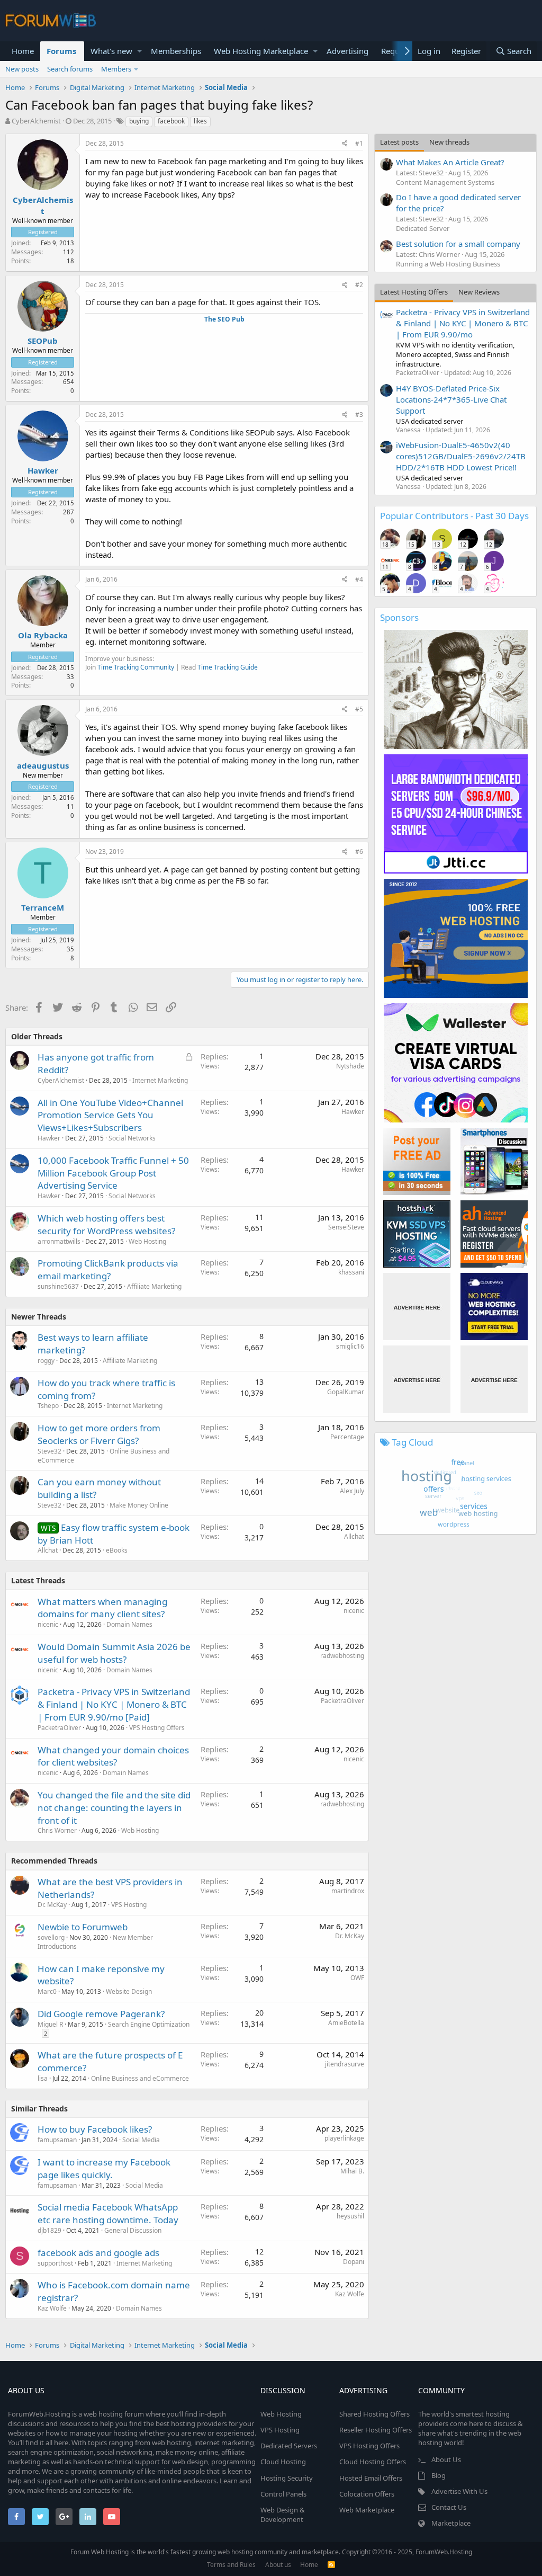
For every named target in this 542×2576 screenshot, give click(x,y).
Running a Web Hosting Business (448, 264)
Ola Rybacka (43, 635)
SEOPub (43, 341)
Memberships (176, 51)
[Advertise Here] (417, 1307)
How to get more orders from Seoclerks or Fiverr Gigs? (99, 1434)
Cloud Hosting (283, 2462)
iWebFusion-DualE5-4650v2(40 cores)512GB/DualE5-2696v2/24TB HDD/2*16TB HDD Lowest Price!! (461, 456)
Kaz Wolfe (52, 2308)
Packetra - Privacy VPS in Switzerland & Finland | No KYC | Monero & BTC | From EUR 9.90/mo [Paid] (114, 1704)
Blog (439, 2475)
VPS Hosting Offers (157, 1728)
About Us (446, 2459)
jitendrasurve (345, 2064)
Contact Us (449, 2507)
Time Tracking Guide (228, 667)
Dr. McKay (52, 1905)
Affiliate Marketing (154, 1286)
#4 (359, 579)
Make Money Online (139, 1505)
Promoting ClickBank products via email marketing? (108, 1269)
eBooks (117, 1550)
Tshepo (48, 1406)
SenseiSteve (346, 1227)
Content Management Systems (445, 182)
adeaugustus (43, 765)
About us (278, 2565)
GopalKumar (346, 1392)
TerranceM (43, 907)
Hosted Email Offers (371, 2478)
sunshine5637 (58, 1286)
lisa (43, 2078)
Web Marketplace (367, 2510)
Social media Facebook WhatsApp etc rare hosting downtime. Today (108, 2213)
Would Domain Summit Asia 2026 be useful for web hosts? (114, 1653)
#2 (359, 285)
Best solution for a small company (458, 244)
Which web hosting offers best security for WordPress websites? (106, 1224)
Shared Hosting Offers (374, 2414)
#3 (359, 415)
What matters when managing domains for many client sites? (102, 1608)
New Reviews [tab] (479, 292)
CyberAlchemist (36, 121)
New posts (22, 69)
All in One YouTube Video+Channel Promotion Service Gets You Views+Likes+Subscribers (110, 1115)
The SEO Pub (224, 319)
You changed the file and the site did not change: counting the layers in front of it (114, 1808)
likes (200, 121)
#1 (359, 143)
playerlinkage (344, 2138)
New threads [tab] (449, 142)
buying (139, 121)
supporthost (55, 2263)
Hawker (43, 470)
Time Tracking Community (136, 667)
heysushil (350, 2216)
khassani (351, 1272)
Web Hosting (147, 1241)
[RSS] (331, 2565)
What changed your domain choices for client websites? (113, 1756)
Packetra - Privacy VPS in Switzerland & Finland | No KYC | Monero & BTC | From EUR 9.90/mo (463, 323)
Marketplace (451, 2523)
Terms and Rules (231, 2565)
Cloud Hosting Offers (373, 2462)
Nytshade (350, 1066)
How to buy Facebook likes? (95, 2129)
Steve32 (49, 1451)
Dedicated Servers (289, 2446)
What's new (111, 51)
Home (23, 51)
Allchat (48, 1550)
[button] (139, 51)
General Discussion (133, 2230)
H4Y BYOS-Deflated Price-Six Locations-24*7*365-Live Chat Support (451, 399)
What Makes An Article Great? (450, 162)
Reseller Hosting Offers (376, 2430)
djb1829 (49, 2230)
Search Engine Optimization (149, 2024)
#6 (359, 852)
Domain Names (129, 1624)
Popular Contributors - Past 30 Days (454, 516)
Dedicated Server (423, 228)
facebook (171, 121)
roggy (46, 1361)
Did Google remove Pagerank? (101, 2014)
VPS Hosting (129, 1905)
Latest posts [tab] (399, 142)
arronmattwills (59, 1241)
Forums (61, 51)
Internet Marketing (160, 1080)
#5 (359, 709)
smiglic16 (350, 1346)
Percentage (347, 1437)
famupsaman (57, 2140)
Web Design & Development (283, 2515)
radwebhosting (342, 1656)
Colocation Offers (367, 2494)
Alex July (352, 1491)
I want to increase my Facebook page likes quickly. (104, 2168)
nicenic (48, 1624)
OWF (357, 1978)
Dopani (354, 2262)
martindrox (348, 1891)
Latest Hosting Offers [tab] (414, 292)
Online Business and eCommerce (140, 2078)
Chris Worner (57, 1830)
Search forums (70, 69)
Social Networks (132, 1138)
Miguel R (50, 2024)
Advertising (347, 51)
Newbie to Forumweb (83, 1927)
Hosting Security (287, 2478)
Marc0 (47, 1991)
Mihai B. (352, 2171)
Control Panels (283, 2494)
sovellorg (51, 1937)
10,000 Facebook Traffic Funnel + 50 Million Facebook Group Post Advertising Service (113, 1173)
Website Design (129, 1991)
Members (116, 69)
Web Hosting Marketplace (261, 51)
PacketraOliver (59, 1728)
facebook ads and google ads (98, 2253)
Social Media (141, 2140)
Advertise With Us (459, 2491)
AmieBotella (346, 2023)
